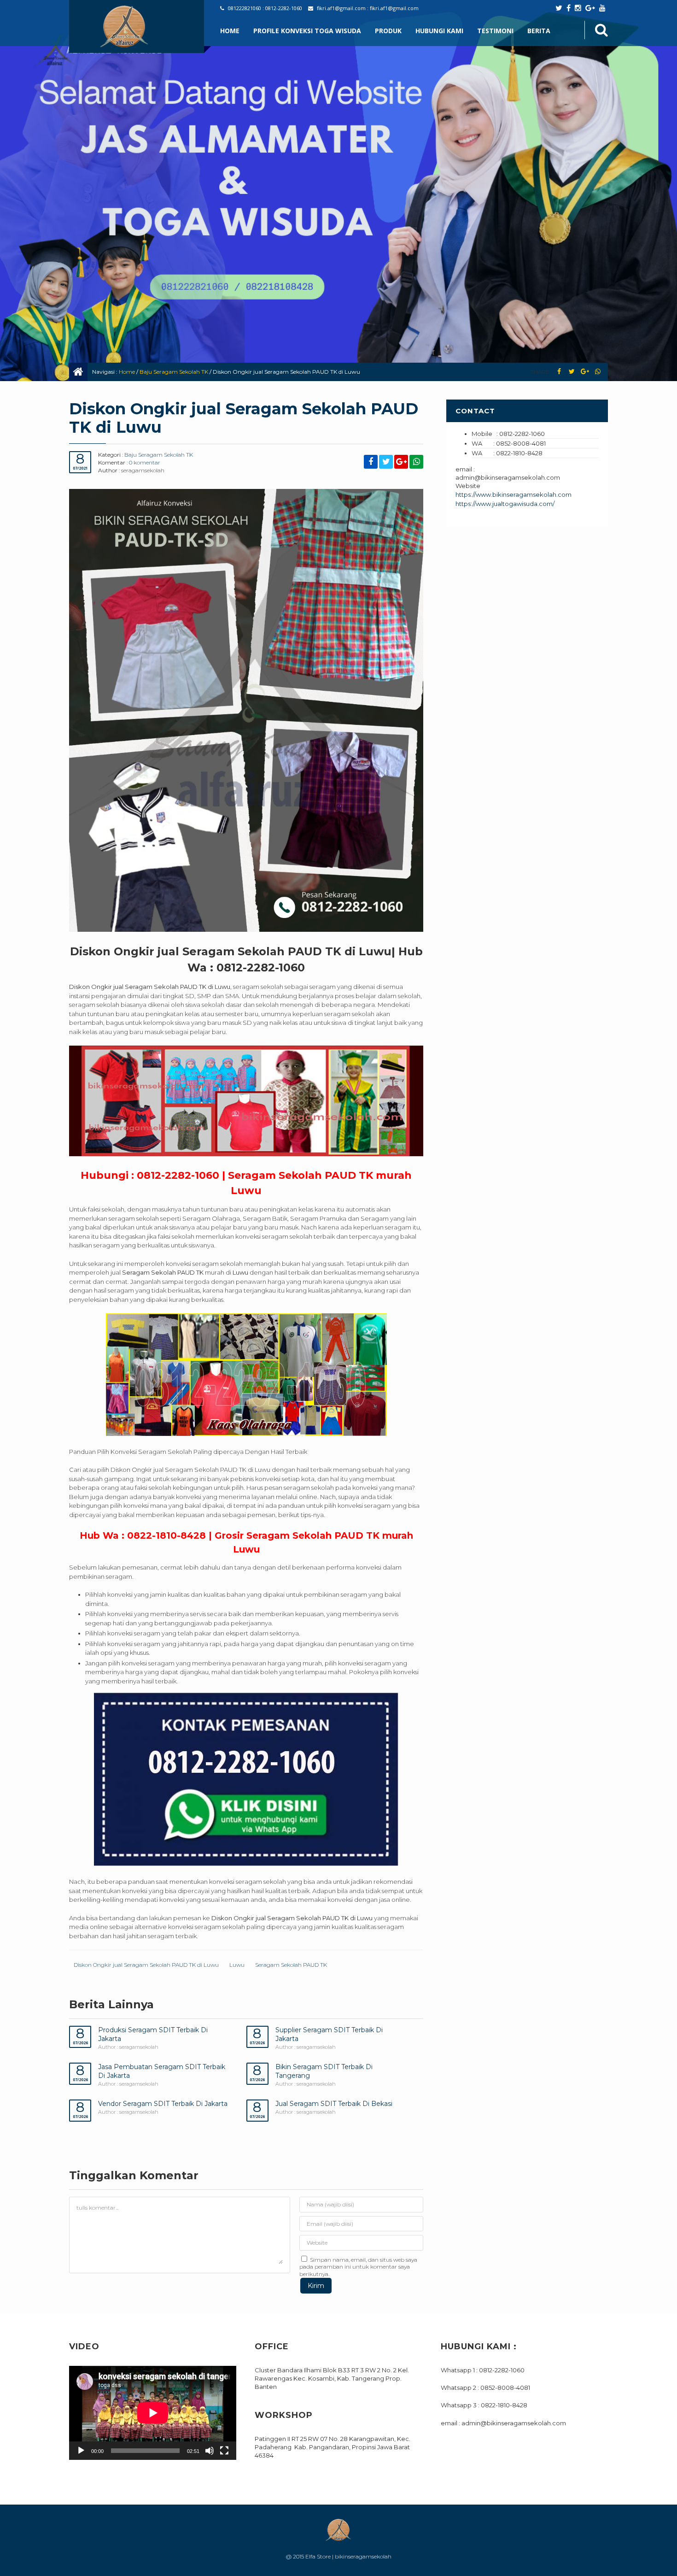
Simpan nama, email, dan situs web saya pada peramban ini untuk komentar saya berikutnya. (358, 2267)
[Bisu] (210, 2451)
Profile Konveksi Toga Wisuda (307, 31)
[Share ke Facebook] (559, 372)
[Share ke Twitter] (572, 372)
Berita (539, 31)
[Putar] (81, 2451)
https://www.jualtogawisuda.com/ (505, 504)
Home (230, 31)
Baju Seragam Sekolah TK (174, 372)
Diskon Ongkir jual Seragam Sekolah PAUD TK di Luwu (146, 1965)
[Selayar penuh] (224, 2451)
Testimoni (495, 31)
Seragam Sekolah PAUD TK (291, 1965)
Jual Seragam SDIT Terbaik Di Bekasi (334, 2104)
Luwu (237, 1965)
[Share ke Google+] (585, 372)
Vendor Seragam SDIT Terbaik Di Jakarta (163, 2104)
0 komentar (145, 462)
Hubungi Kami (439, 31)
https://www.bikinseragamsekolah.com (514, 494)
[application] (153, 2413)
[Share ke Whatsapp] (598, 372)
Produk (388, 31)
